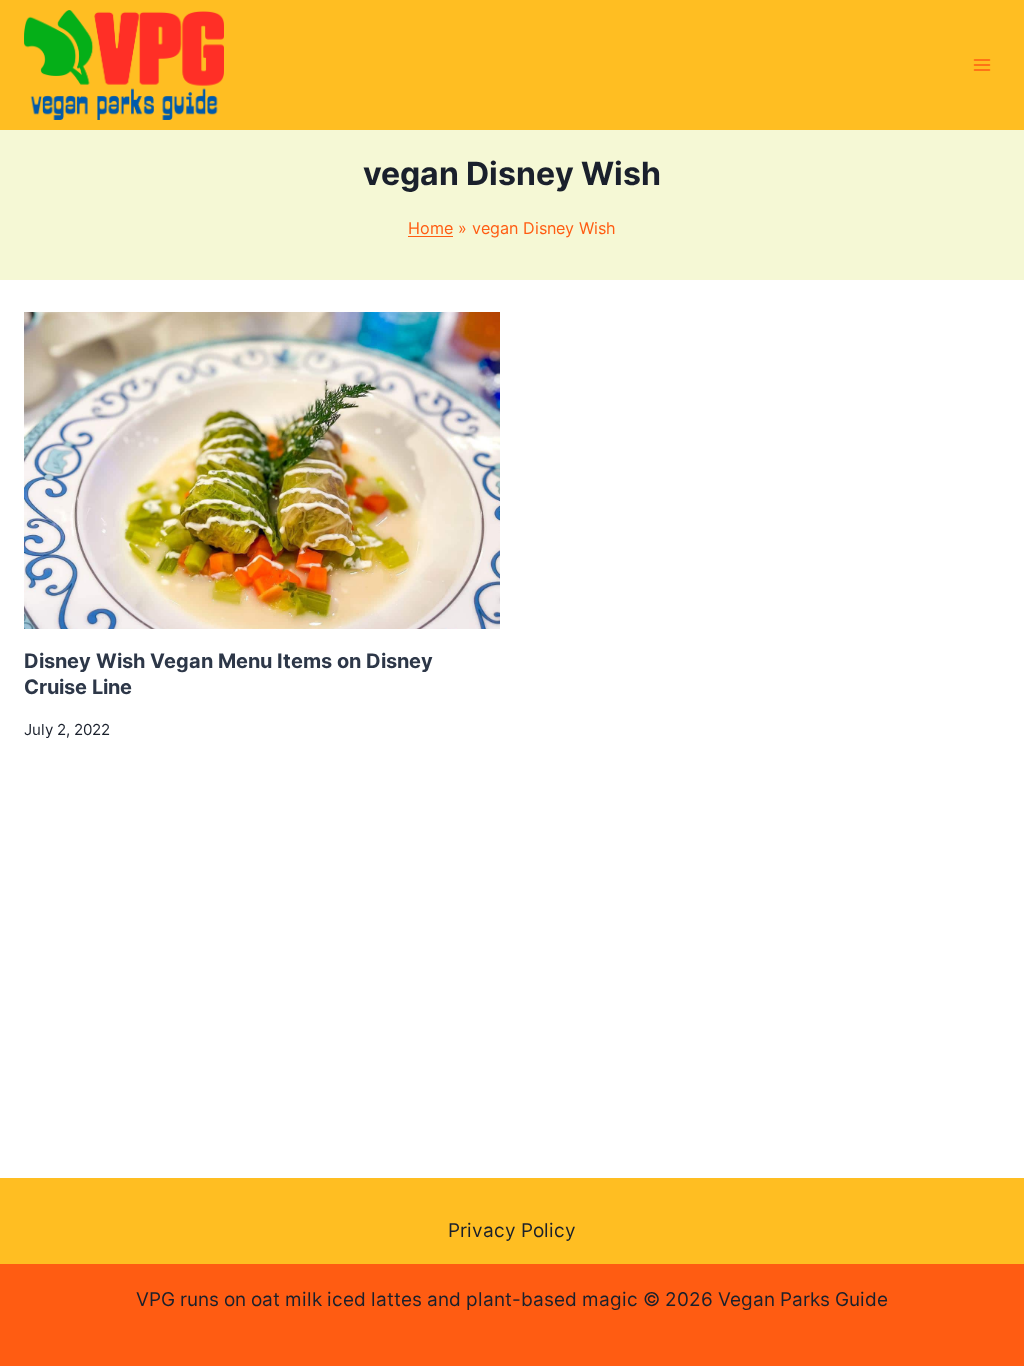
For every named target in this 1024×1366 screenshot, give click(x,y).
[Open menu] (981, 64)
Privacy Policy (512, 1230)
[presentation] (262, 470)
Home (430, 228)
